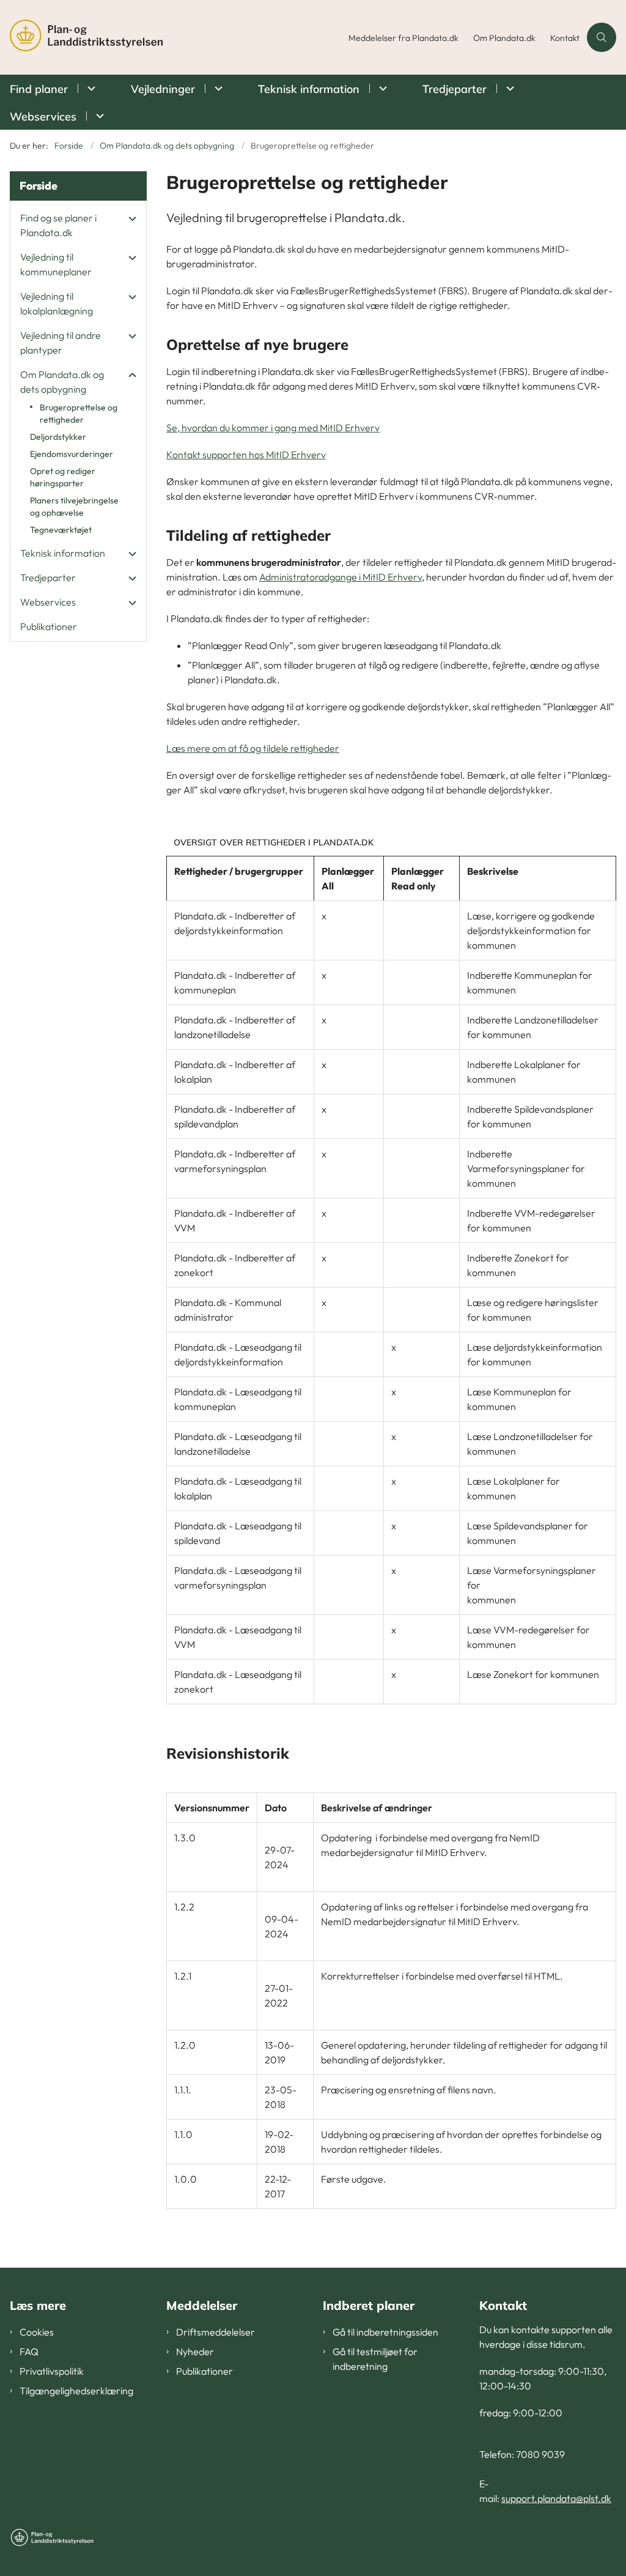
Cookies (37, 2332)
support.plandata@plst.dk (556, 2498)
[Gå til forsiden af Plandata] (171, 37)
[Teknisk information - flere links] (381, 88)
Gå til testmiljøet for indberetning (375, 2359)
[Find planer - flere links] (90, 88)
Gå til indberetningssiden (385, 2332)
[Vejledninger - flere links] (217, 88)
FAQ (29, 2351)
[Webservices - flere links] (98, 116)
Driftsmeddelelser (215, 2332)
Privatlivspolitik (52, 2371)
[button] (129, 218)
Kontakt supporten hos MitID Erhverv (246, 455)
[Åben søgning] (602, 37)
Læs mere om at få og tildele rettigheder (253, 748)
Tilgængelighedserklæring (76, 2391)
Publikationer (204, 2371)
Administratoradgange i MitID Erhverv (341, 577)
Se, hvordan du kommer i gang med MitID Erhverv (273, 428)
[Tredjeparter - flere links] (508, 88)
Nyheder (195, 2351)
